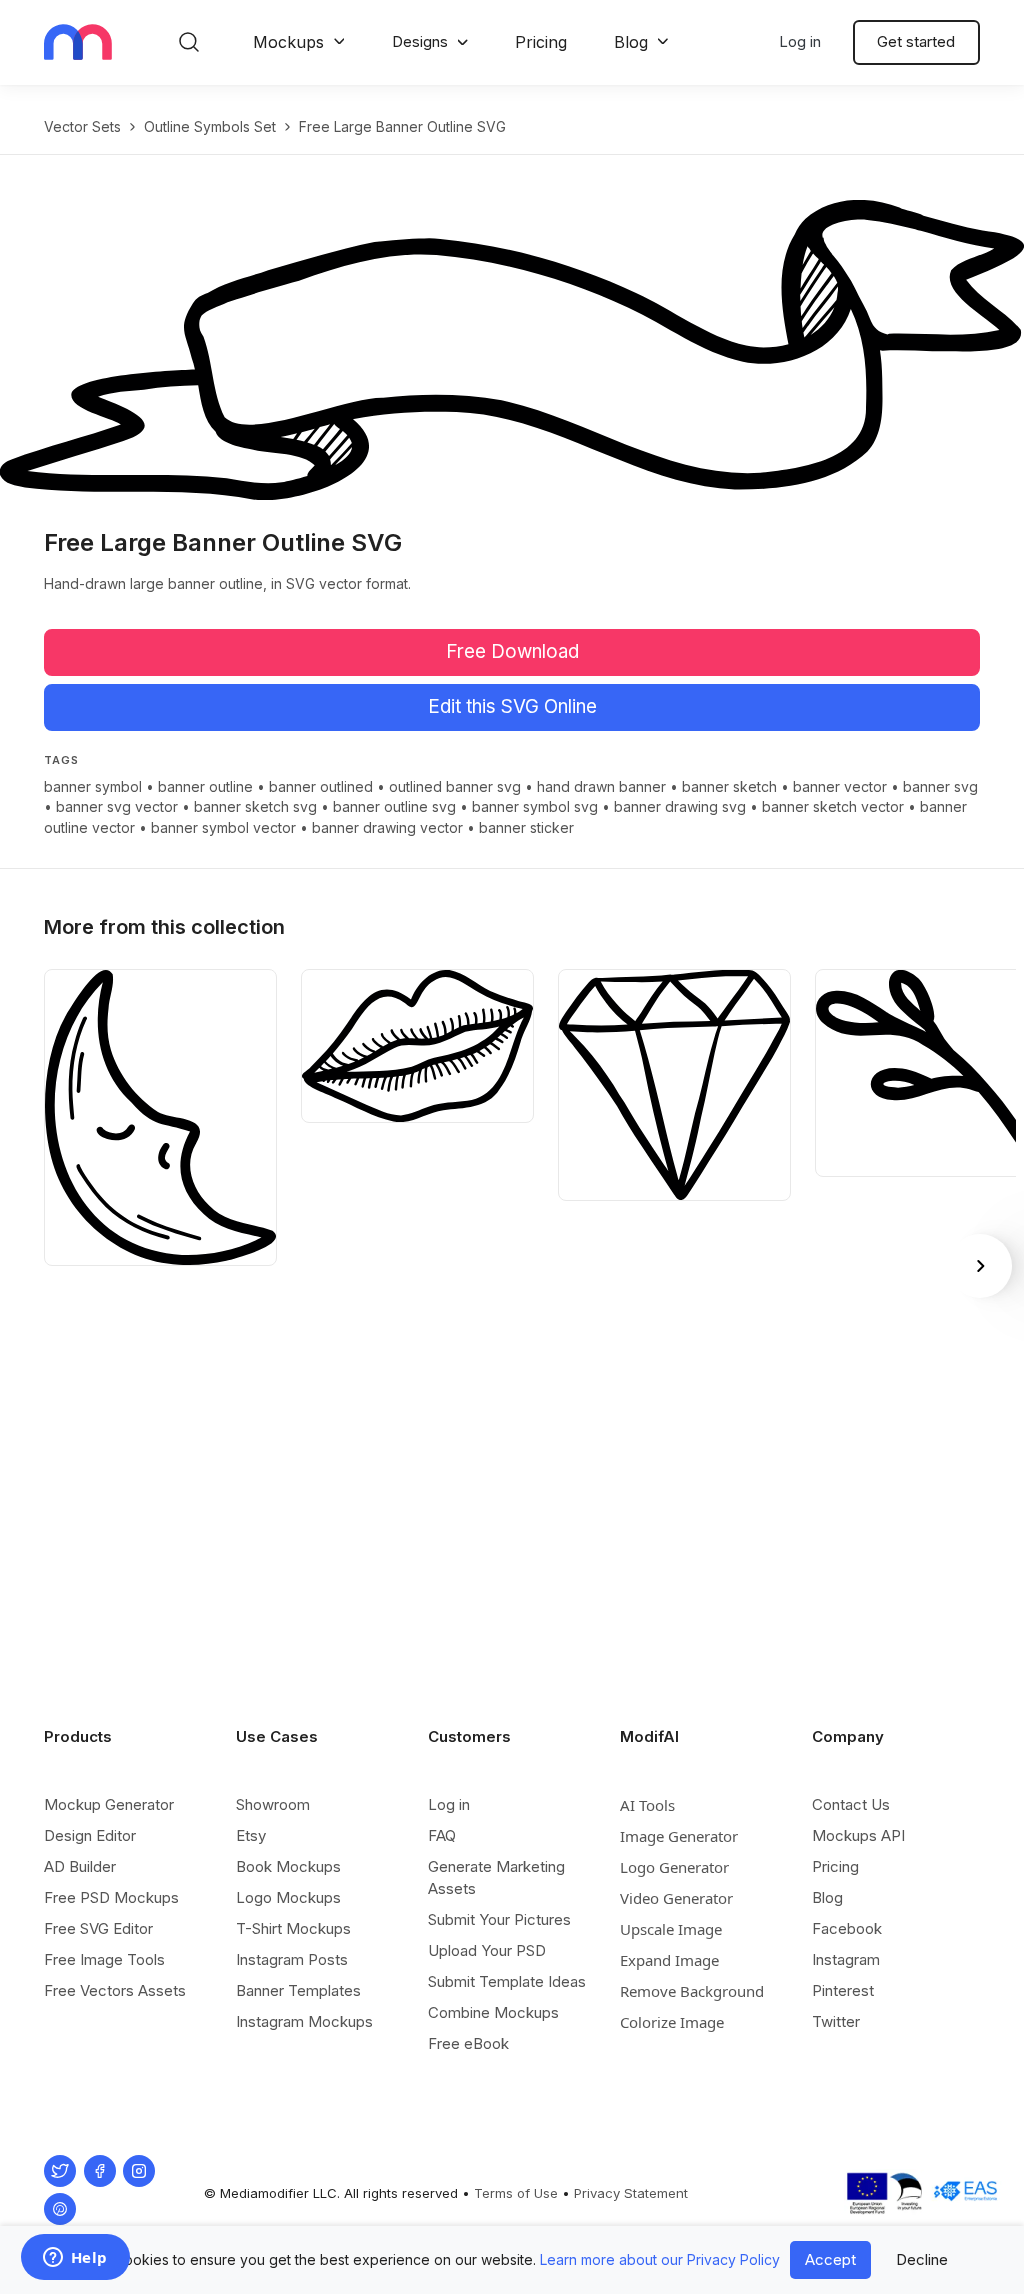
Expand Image (669, 1960)
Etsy (251, 1835)
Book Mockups (288, 1866)
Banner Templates (298, 1990)
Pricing (541, 42)
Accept (830, 2259)
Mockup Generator (109, 1804)
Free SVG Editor (98, 1928)
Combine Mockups (493, 2012)
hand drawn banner (601, 786)
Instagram (846, 1959)
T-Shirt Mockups (293, 1928)
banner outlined (321, 786)
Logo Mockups (288, 1897)
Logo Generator (674, 1867)
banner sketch (729, 786)
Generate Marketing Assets (496, 1877)
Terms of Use (516, 2193)
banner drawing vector (387, 827)
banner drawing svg (680, 806)
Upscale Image (671, 1929)
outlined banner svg (455, 786)
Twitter (836, 2021)
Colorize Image (672, 2022)
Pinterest (843, 1990)
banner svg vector (117, 806)
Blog (631, 42)
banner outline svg (394, 806)
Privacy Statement (631, 2193)
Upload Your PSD (487, 1950)
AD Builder (80, 1866)
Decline (922, 2259)
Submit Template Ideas (507, 1981)
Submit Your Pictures (499, 1919)
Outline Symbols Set (210, 126)
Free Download (512, 651)
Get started (916, 41)
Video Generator (676, 1898)
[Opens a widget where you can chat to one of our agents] (75, 2259)
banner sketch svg (255, 806)
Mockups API (858, 1835)
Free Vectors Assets (115, 1990)
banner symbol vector (223, 827)
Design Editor (90, 1835)
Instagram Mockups (304, 2021)
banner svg (940, 786)
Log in (800, 41)
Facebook (847, 1928)
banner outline (205, 786)
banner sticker (526, 827)
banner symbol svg (535, 806)
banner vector (840, 786)
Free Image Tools (104, 1959)
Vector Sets (82, 126)
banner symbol (93, 786)
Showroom (273, 1804)
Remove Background (692, 1991)
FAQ (442, 1835)
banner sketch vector (833, 806)
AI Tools (647, 1805)
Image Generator (679, 1836)
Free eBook (468, 2043)
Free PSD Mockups (111, 1897)
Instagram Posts (292, 1959)
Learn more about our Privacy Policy (660, 2259)
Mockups (288, 42)
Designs (420, 41)
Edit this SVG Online (512, 706)
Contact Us (851, 1804)
